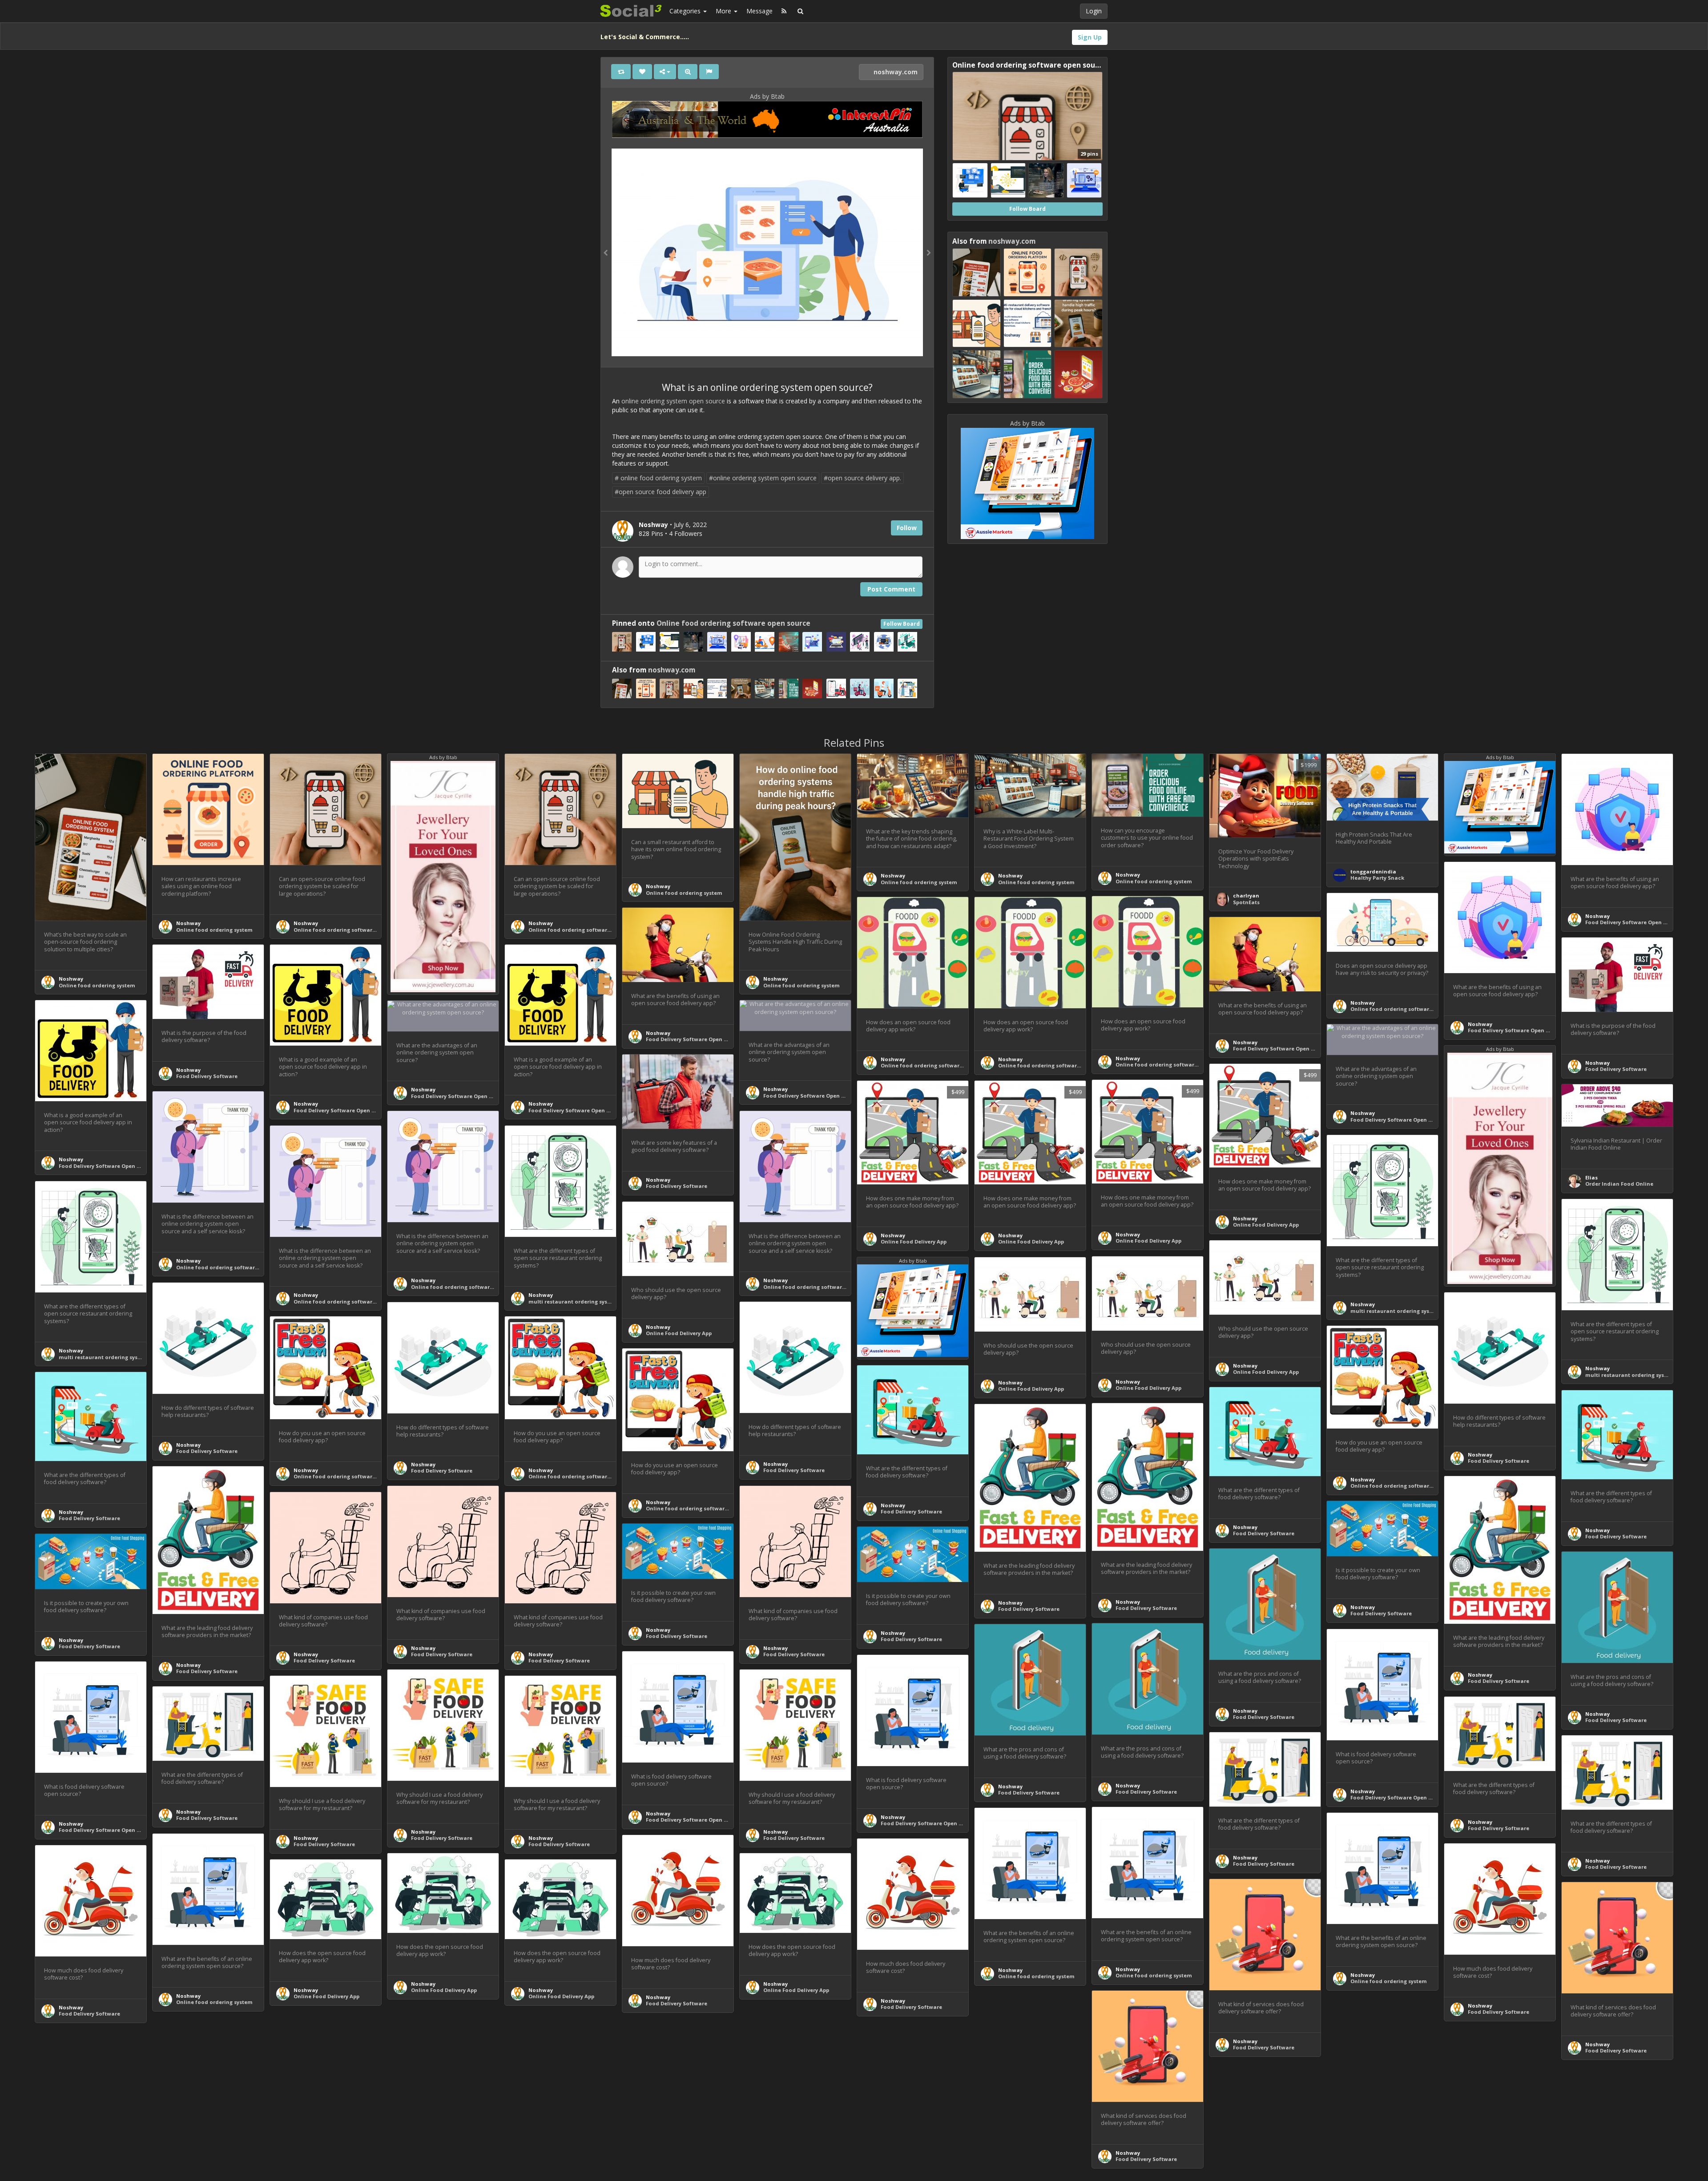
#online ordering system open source (763, 478)
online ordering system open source (672, 401)
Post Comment (891, 589)
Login (1094, 11)
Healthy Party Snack (1377, 878)
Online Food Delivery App (1266, 1225)
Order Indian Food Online (1619, 1184)
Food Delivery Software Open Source (1633, 922)
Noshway (71, 979)
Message (759, 11)
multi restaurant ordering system (573, 1302)
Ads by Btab (767, 96)
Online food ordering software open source (733, 623)
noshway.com (895, 72)
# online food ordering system (658, 478)
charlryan (1246, 895)
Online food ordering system (97, 985)
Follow (907, 528)
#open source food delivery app (661, 492)
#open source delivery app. (862, 478)
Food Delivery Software (1616, 1069)
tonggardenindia (1373, 871)
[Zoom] (688, 72)
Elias (1591, 1177)
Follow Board (902, 624)
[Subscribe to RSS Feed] (784, 11)
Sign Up (1090, 37)
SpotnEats (1246, 902)
